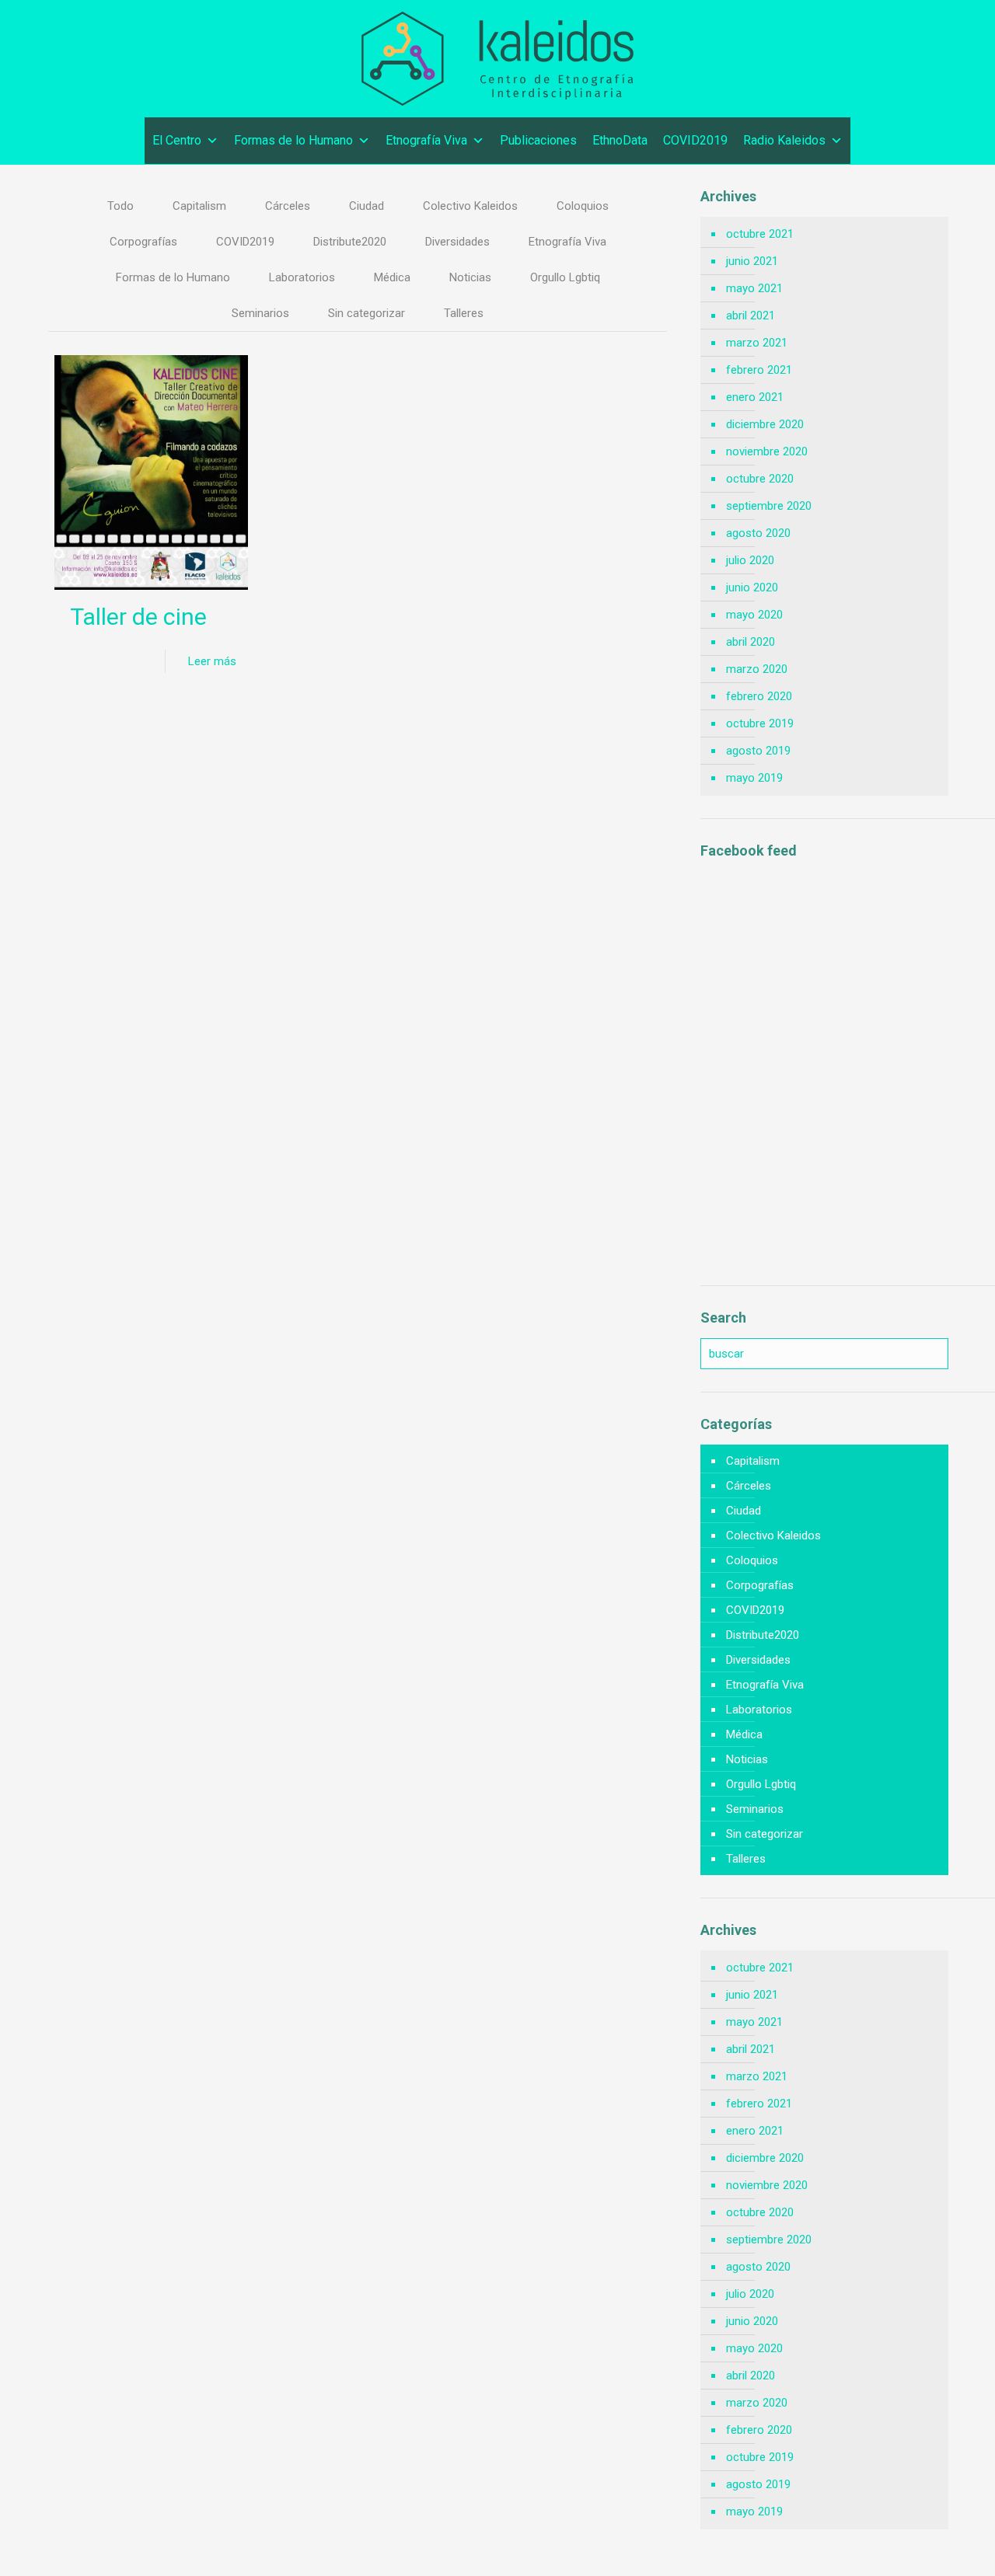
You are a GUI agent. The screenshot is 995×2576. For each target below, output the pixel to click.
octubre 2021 (760, 234)
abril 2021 (751, 315)
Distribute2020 (350, 242)
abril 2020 (751, 642)
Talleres (464, 313)
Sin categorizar (367, 313)
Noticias (470, 277)
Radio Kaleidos (784, 140)
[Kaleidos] (497, 59)
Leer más (212, 661)
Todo (120, 206)
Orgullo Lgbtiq (565, 277)
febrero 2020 (759, 696)
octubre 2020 (760, 479)
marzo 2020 (757, 669)
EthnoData (620, 140)
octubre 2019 (760, 723)
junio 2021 (752, 261)
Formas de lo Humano (293, 140)
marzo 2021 (757, 343)
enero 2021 (755, 397)
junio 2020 (752, 587)
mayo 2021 (754, 288)
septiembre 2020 (769, 506)
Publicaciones (538, 140)
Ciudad (367, 206)
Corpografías (143, 242)
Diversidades (457, 242)
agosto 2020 (758, 533)
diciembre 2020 (765, 424)
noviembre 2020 (767, 451)
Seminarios (260, 313)
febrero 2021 (759, 370)
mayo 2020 (754, 615)
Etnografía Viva (426, 140)
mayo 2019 (754, 778)
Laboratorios (302, 277)
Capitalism (199, 206)
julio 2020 (750, 560)
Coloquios (583, 206)
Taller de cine (138, 617)
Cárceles (288, 206)
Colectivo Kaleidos (470, 206)
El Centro (177, 140)
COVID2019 (695, 140)
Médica (392, 277)
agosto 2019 (758, 751)
